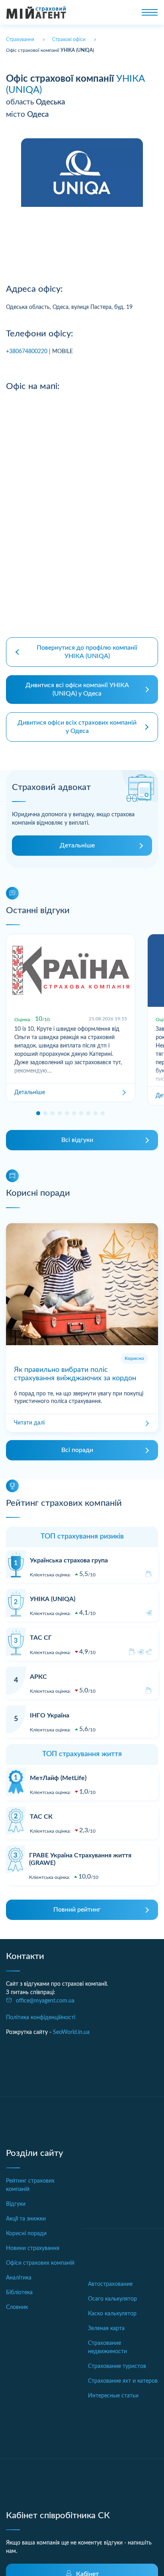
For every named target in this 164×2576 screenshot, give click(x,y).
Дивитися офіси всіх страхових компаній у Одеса (77, 727)
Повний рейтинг (77, 1910)
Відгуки (16, 2204)
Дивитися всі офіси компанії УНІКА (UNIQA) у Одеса (77, 689)
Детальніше (77, 845)
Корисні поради (26, 2234)
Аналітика (19, 2278)
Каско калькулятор (112, 2314)
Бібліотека (19, 2293)
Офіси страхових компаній (40, 2263)
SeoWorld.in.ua (71, 2032)
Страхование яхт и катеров (123, 2381)
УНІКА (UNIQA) (53, 1599)
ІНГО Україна (50, 1715)
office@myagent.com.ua (45, 2001)
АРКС (38, 1677)
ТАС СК (41, 1817)
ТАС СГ (41, 1638)
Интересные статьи (113, 2396)
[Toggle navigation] (150, 12)
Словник (17, 2307)
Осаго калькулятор (112, 2299)
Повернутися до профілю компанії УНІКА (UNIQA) (87, 652)
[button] (38, 1113)
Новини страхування (33, 2248)
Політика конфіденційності (41, 2018)
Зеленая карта (106, 2328)
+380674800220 (27, 352)
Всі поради (77, 1450)
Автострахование (110, 2284)
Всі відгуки (77, 1140)
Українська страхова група (69, 1560)
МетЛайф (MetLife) (58, 1778)
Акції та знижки (26, 2219)
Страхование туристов (117, 2366)
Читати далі (29, 1423)
